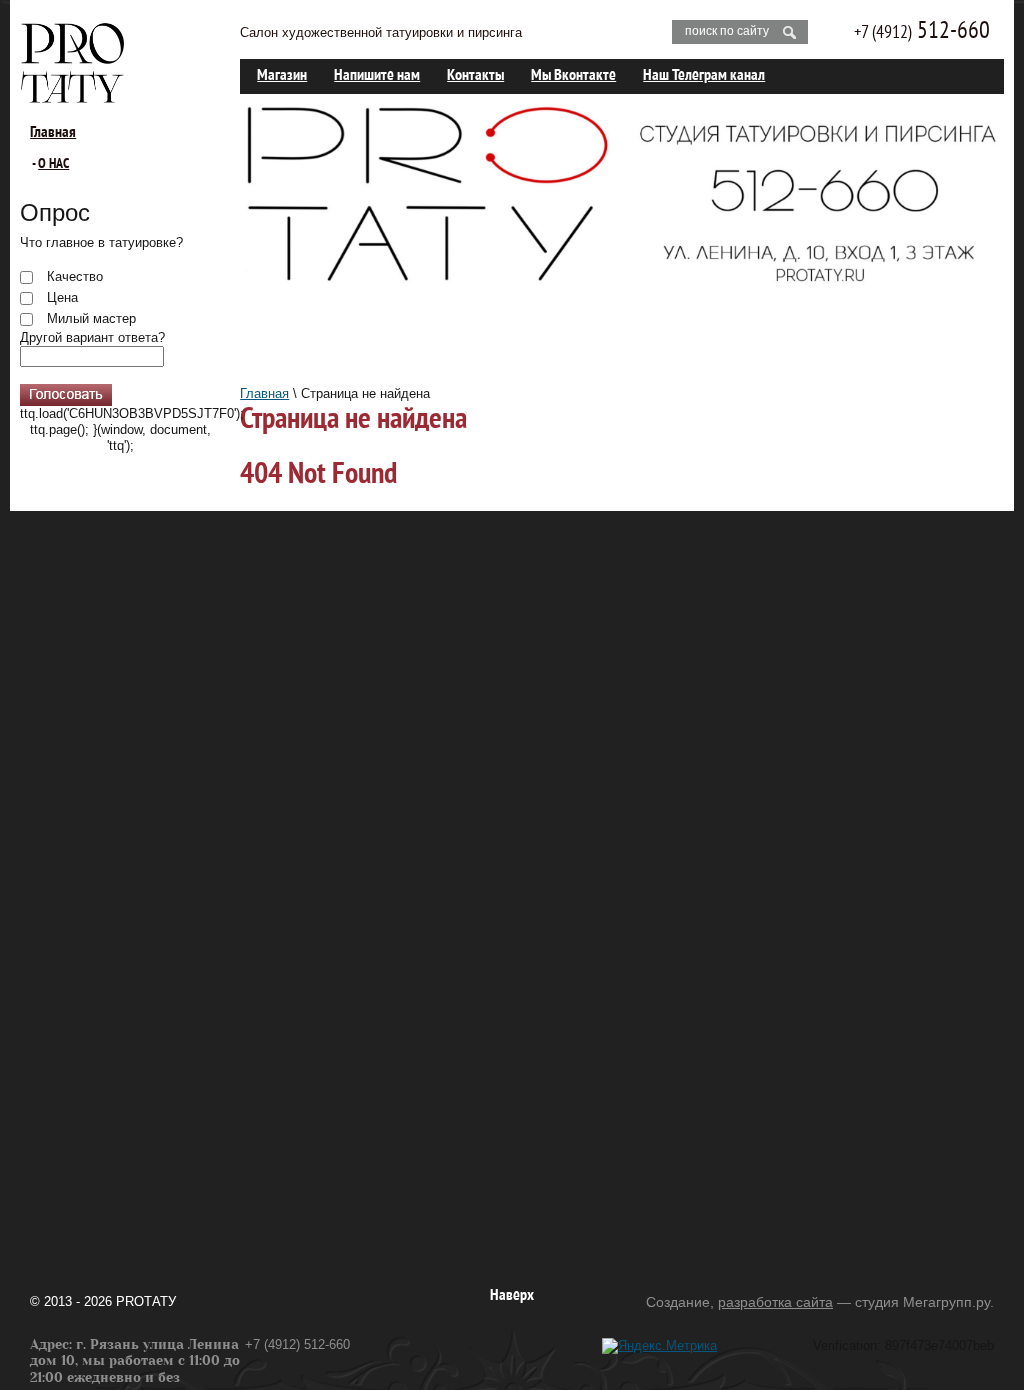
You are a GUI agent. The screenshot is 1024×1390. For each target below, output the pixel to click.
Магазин (282, 76)
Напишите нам (377, 76)
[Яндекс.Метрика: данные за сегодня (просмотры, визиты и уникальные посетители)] (659, 1346)
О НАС (53, 164)
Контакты (475, 76)
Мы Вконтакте (573, 76)
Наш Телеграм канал (704, 76)
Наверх (512, 1296)
